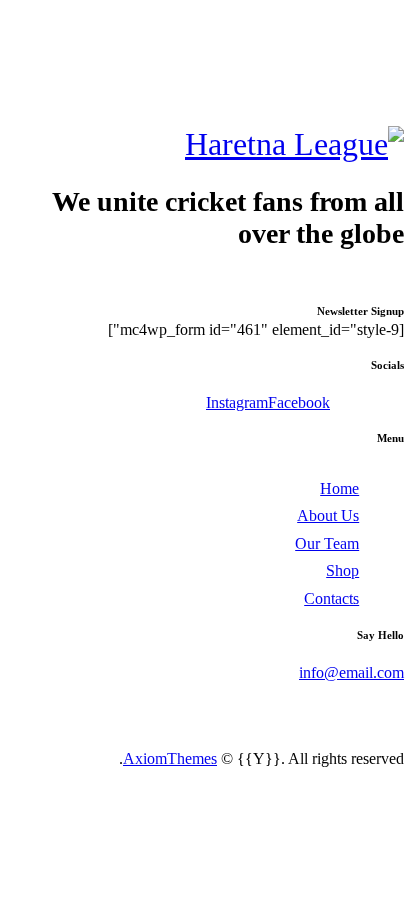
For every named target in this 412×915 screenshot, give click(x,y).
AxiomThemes (170, 758)
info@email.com (351, 672)
